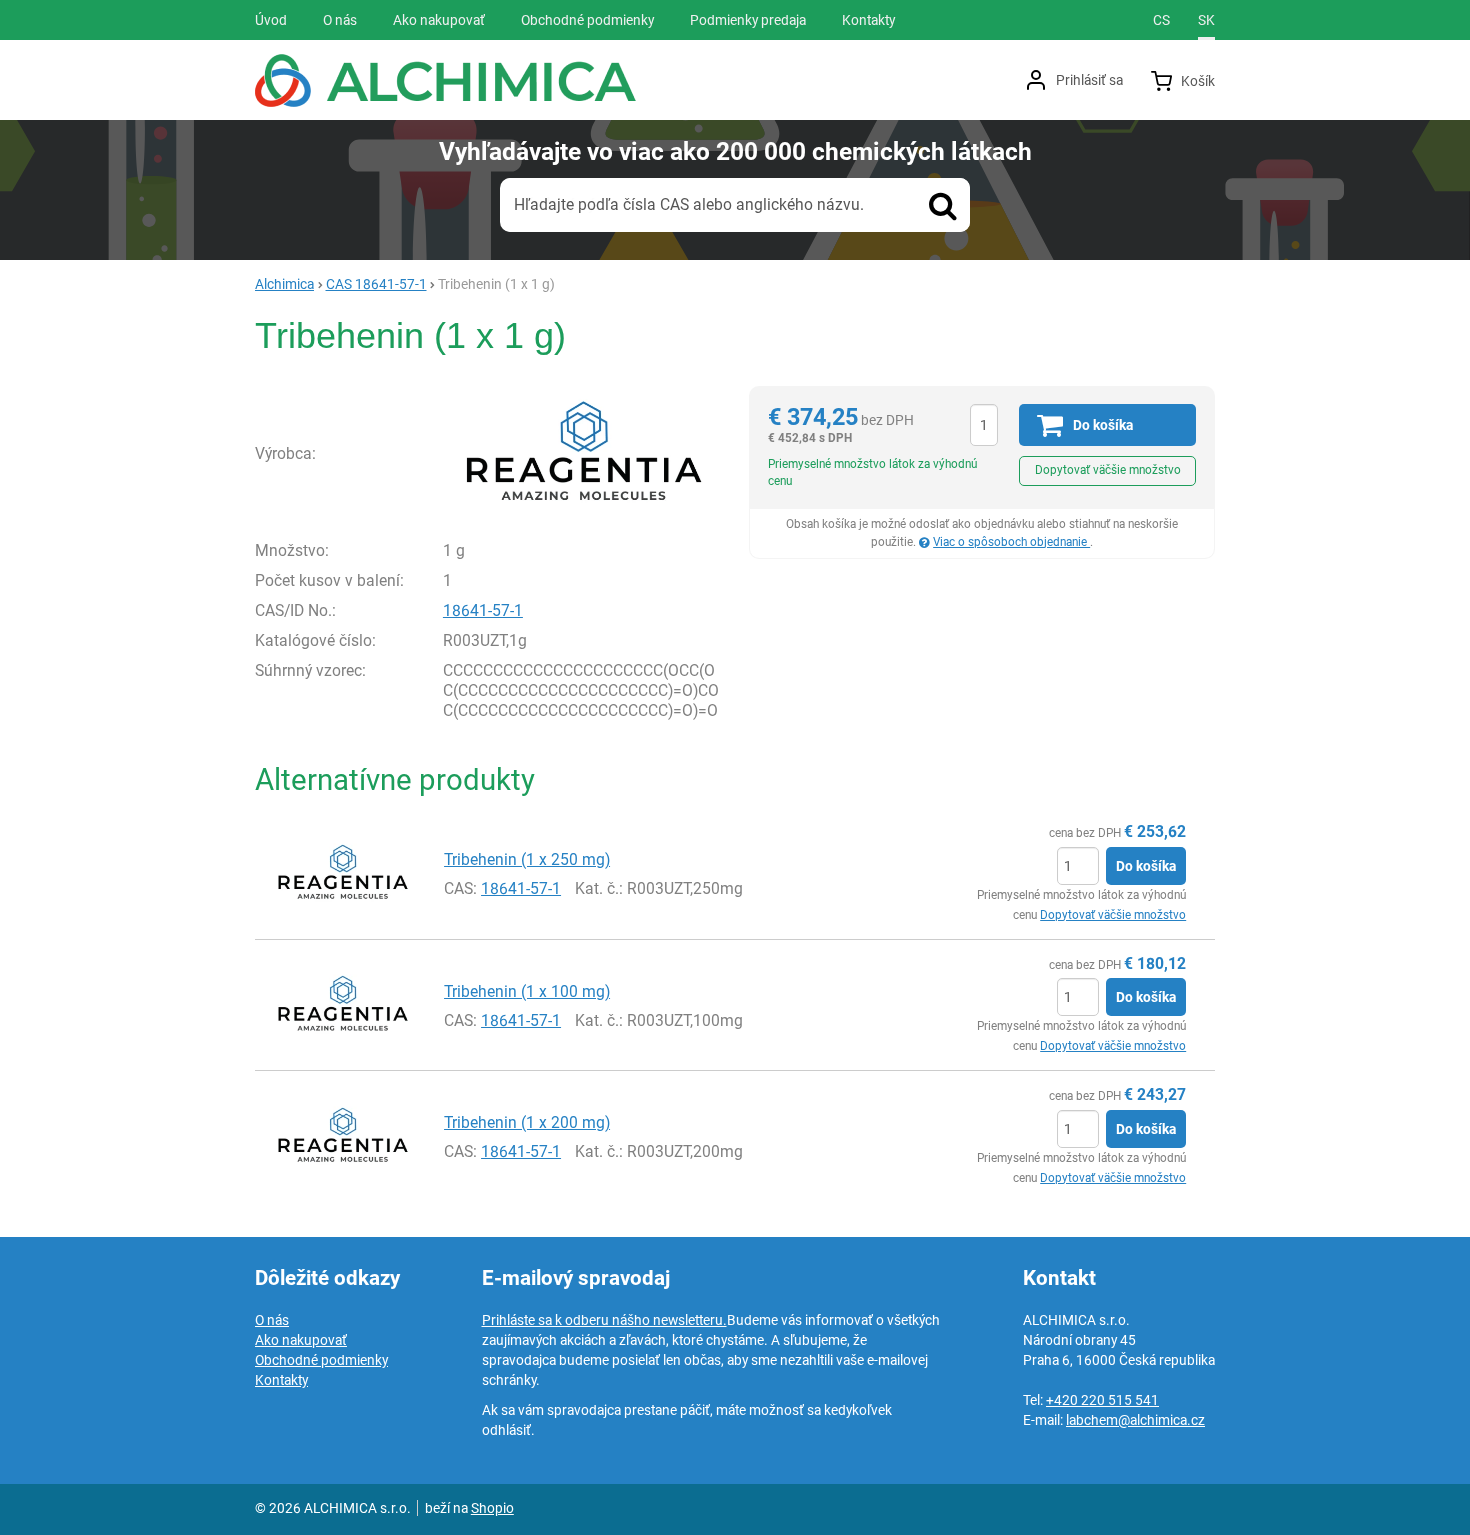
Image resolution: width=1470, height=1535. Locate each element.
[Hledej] (943, 205)
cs (1161, 20)
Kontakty (281, 1380)
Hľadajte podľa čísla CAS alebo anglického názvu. (689, 204)
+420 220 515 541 (1102, 1400)
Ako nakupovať (301, 1340)
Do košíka (1146, 866)
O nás (272, 1320)
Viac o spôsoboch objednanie (1011, 542)
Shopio (492, 1508)
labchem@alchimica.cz (1135, 1420)
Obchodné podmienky (321, 1360)
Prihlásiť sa (1089, 80)
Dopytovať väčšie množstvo (1108, 470)
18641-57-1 (483, 610)
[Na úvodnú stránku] (445, 80)
